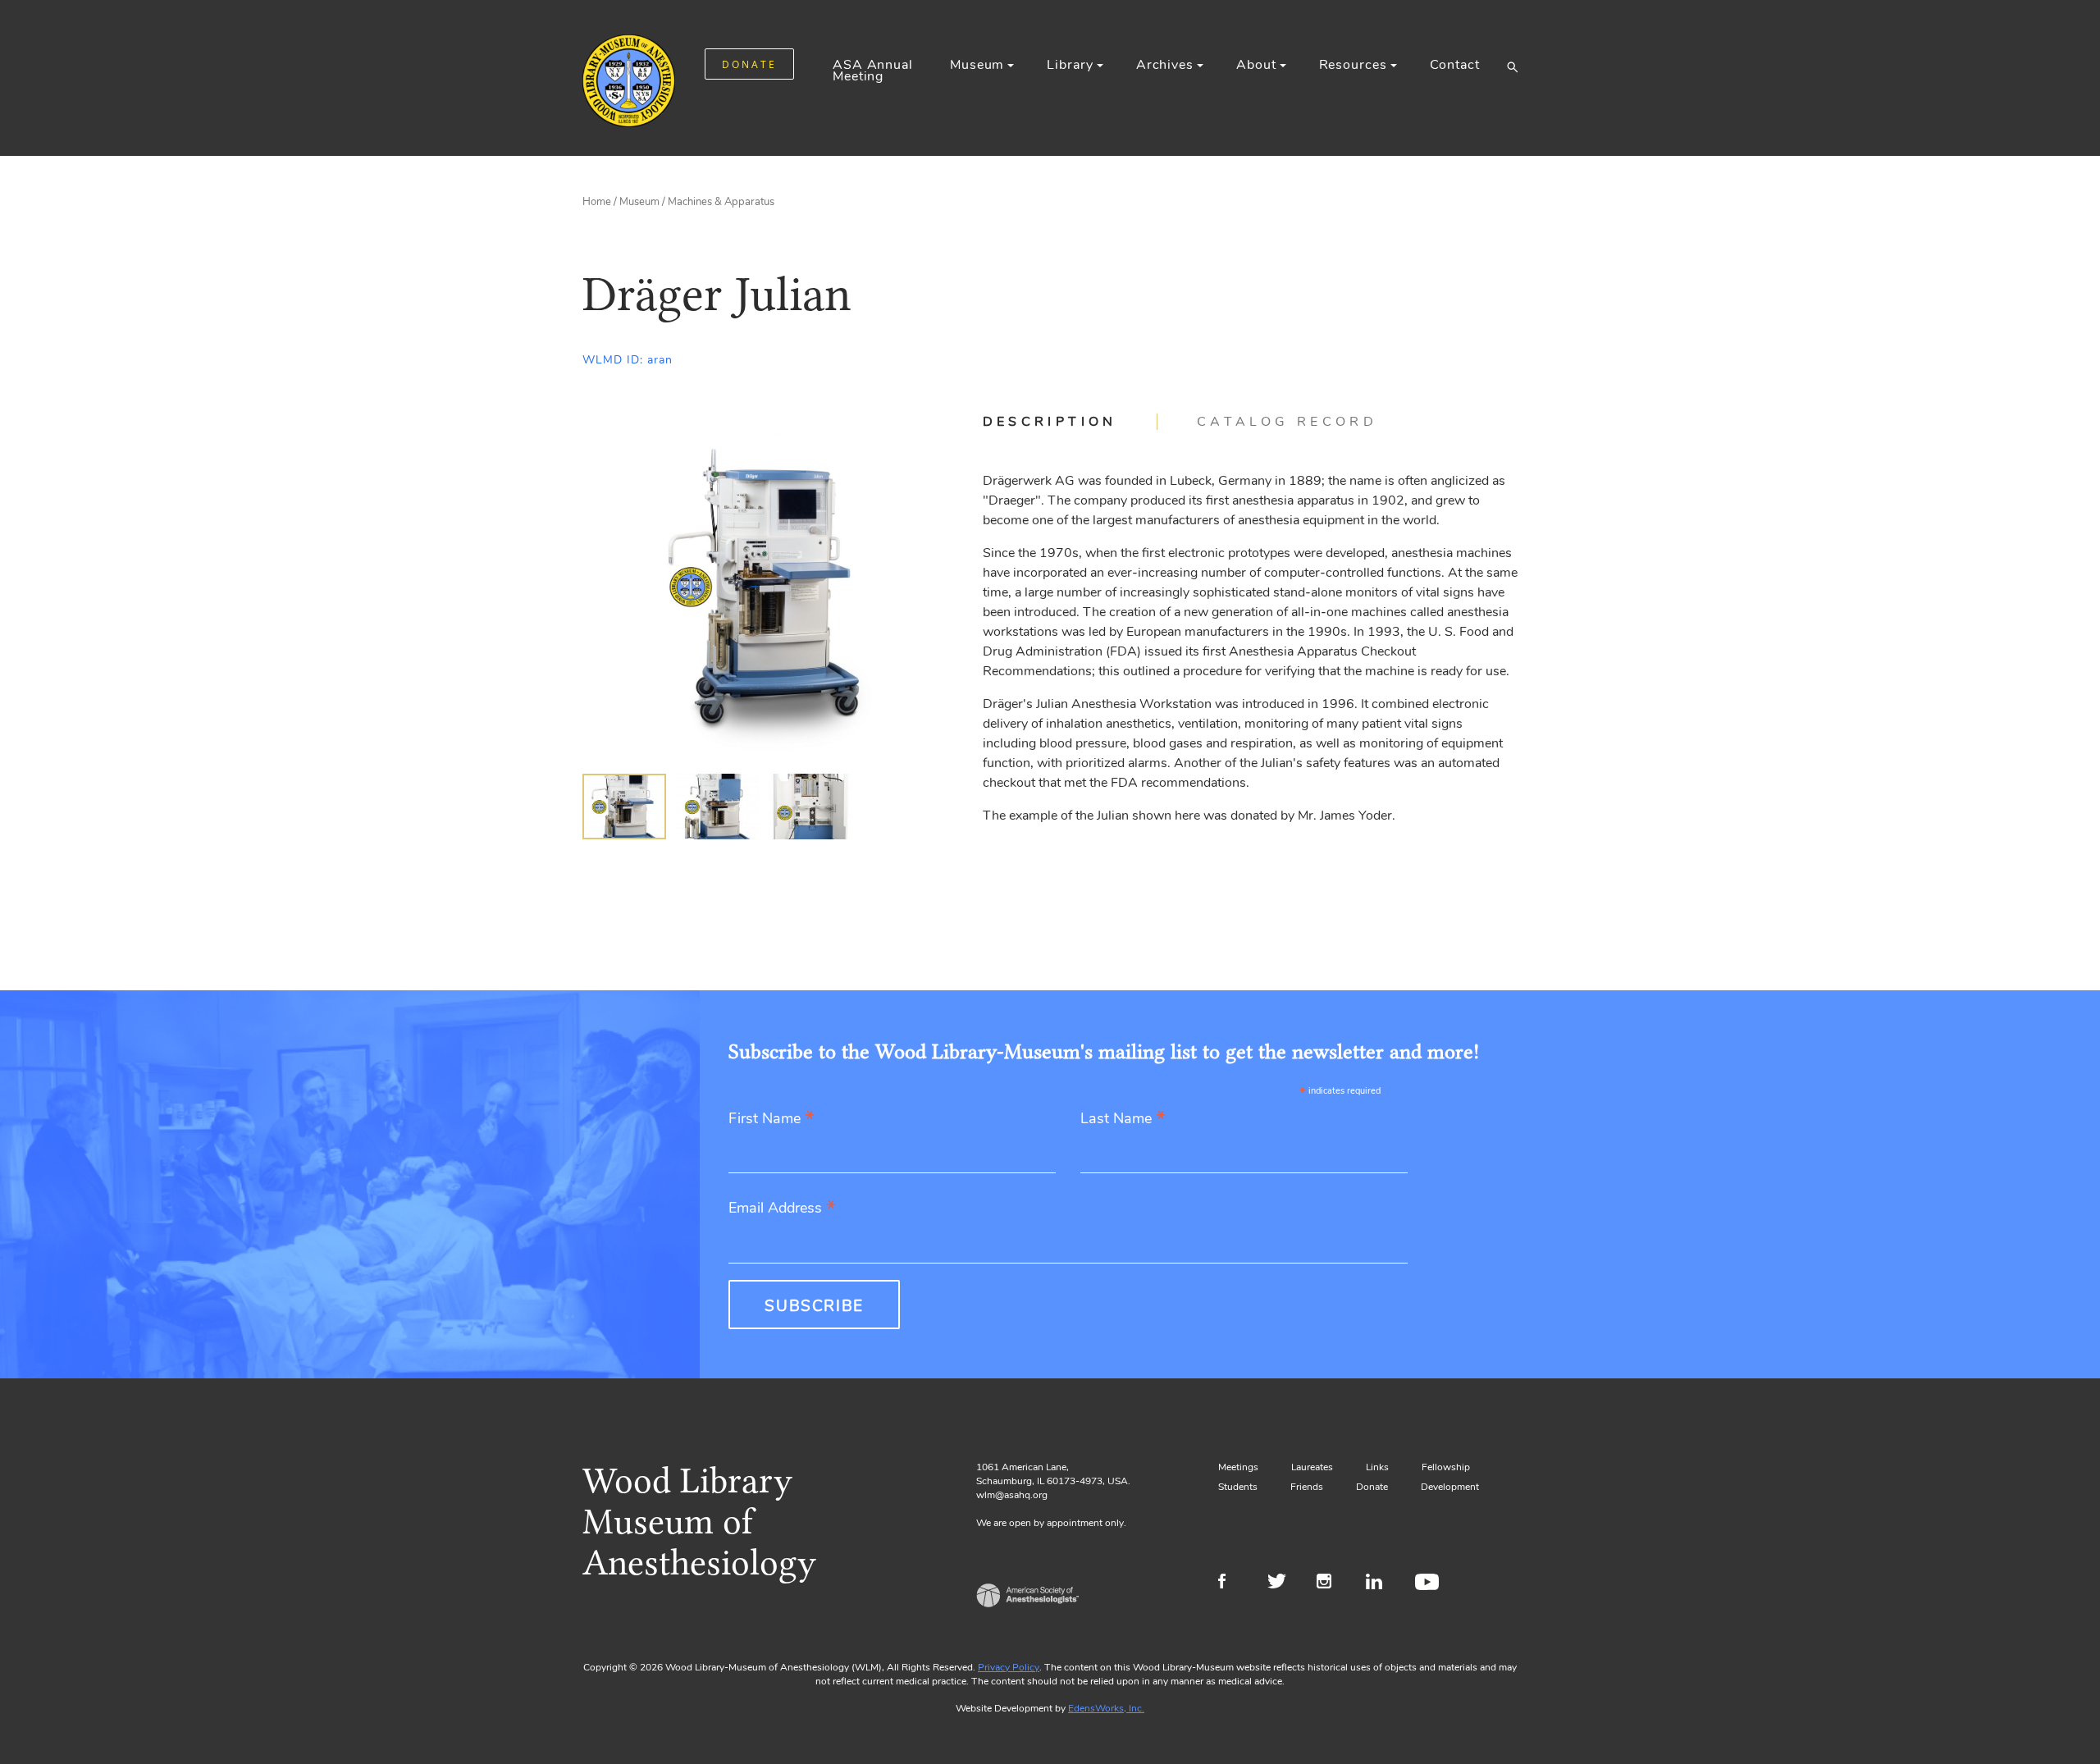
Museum (977, 65)
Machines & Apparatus (721, 202)
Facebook (1233, 1583)
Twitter (1282, 1583)
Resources (1353, 65)
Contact (1455, 65)
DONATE (749, 64)
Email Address (782, 1209)
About (1256, 65)
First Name (772, 1120)
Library (1070, 65)
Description (1050, 422)
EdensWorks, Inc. (1106, 1708)
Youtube (1429, 1583)
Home (597, 202)
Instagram (1331, 1583)
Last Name (1123, 1120)
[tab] (1070, 422)
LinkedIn (1380, 1583)
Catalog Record (1287, 422)
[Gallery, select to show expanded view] (764, 586)
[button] (1512, 66)
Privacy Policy (1009, 1667)
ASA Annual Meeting (873, 71)
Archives (1165, 65)
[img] (624, 807)
